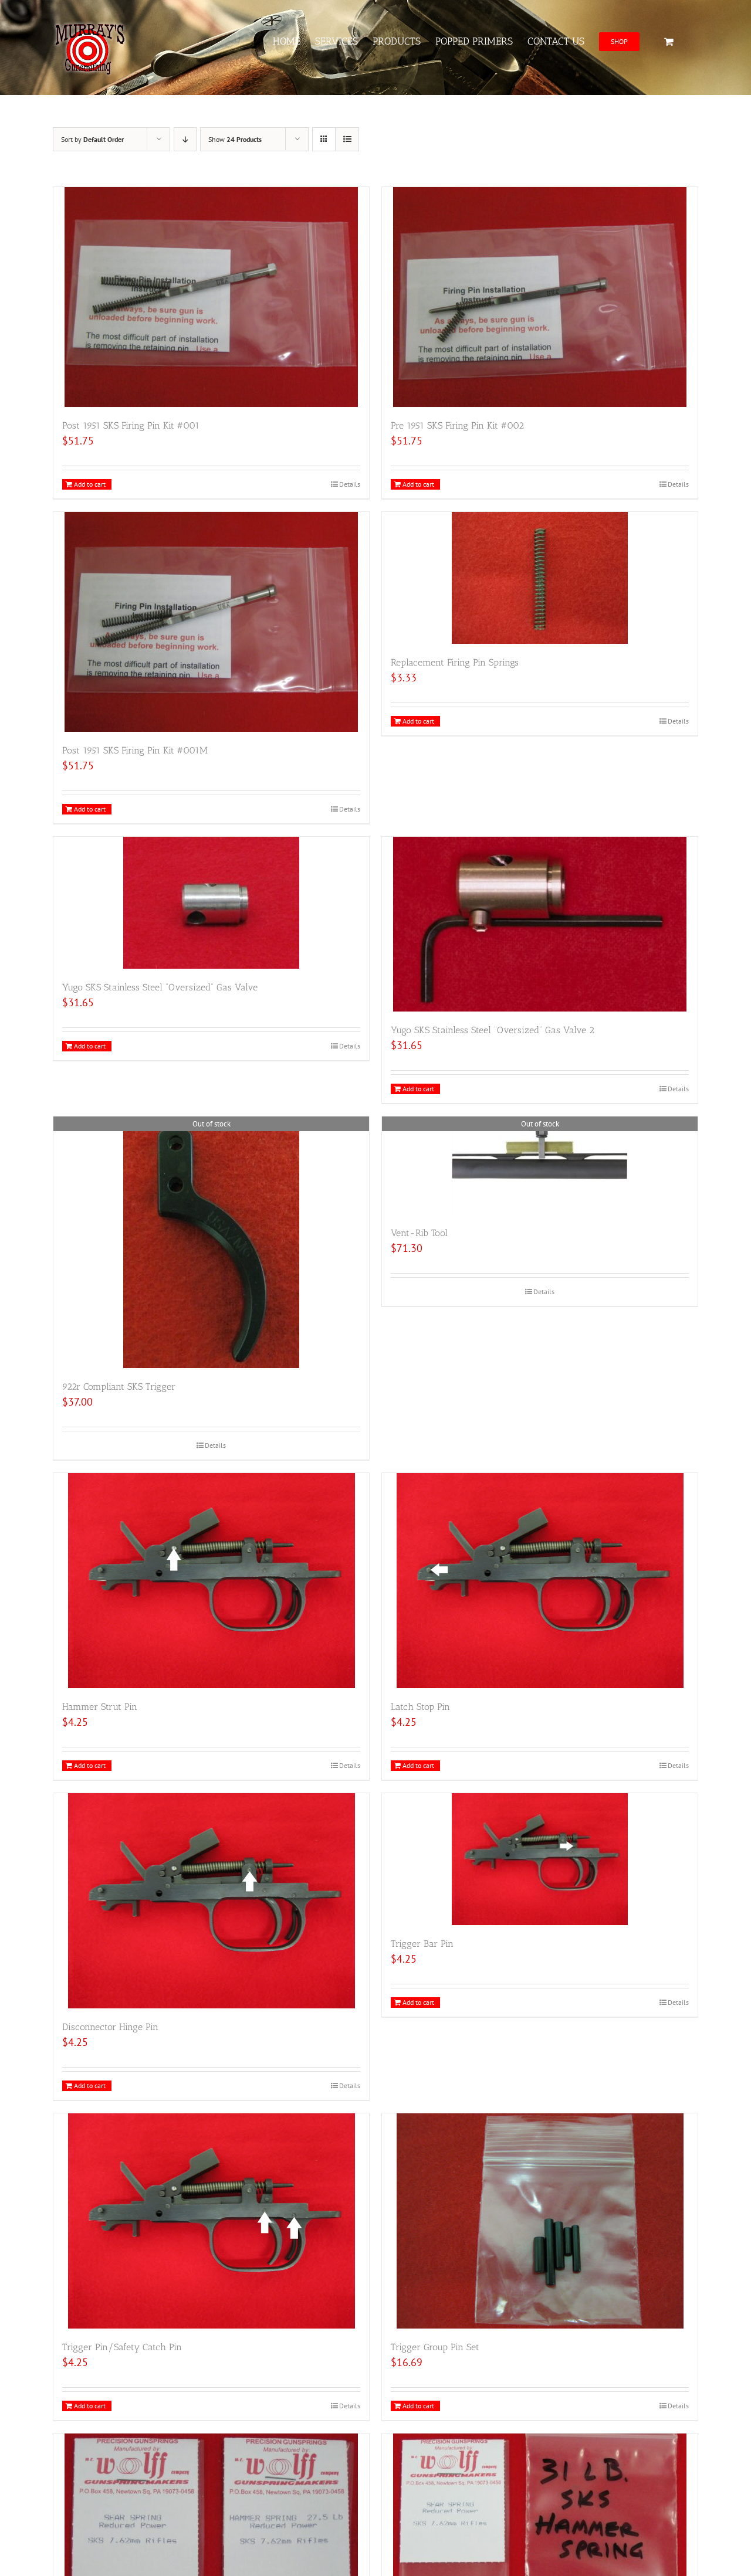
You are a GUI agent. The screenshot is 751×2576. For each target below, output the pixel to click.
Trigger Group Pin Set (435, 2347)
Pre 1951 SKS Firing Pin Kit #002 (457, 425)
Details (350, 484)
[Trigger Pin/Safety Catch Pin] (211, 2221)
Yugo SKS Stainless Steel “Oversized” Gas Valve (160, 987)
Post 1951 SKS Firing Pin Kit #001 (131, 425)
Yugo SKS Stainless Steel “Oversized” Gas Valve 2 (493, 1030)
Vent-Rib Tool (419, 1233)
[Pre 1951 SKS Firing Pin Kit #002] (540, 297)
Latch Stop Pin (420, 1707)
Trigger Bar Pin (422, 1944)
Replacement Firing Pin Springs (455, 662)
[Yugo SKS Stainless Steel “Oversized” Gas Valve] (211, 903)
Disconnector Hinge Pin (110, 2027)
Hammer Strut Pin (100, 1707)
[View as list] (347, 139)
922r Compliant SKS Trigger (119, 1387)
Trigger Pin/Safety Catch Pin (122, 2347)
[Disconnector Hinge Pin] (211, 1901)
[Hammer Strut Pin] (211, 1581)
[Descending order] (185, 139)
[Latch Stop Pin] (540, 1581)
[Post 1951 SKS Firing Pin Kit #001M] (211, 622)
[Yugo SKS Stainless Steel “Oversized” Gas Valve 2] (540, 924)
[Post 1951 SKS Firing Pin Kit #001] (211, 297)
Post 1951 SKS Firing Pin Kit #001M (135, 750)
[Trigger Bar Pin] (540, 1859)
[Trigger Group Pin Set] (540, 2221)
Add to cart (90, 484)
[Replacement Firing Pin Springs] (540, 578)
